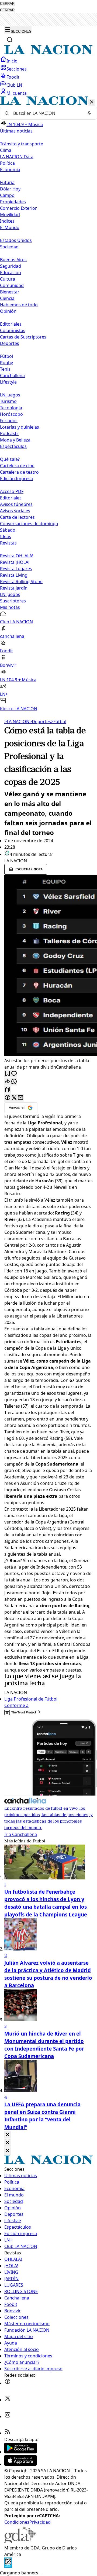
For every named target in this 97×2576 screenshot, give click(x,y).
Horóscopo (11, 414)
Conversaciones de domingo (29, 524)
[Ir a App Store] (20, 2464)
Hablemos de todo (19, 305)
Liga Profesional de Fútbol (31, 1699)
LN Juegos (10, 395)
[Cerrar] (92, 102)
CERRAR (7, 4)
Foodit (13, 77)
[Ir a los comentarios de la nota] (14, 1074)
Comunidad (12, 285)
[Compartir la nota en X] (14, 1098)
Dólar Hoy (10, 189)
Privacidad (40, 2522)
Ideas (6, 536)
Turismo (8, 401)
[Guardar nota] (8, 1074)
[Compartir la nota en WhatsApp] (14, 1082)
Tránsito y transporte (22, 144)
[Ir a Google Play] (20, 2452)
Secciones (17, 69)
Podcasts (9, 433)
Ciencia (7, 298)
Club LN (14, 85)
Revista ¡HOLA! (15, 562)
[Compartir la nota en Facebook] (8, 1098)
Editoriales (11, 324)
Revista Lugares (16, 569)
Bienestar (10, 292)
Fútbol (6, 356)
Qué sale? (10, 459)
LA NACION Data (17, 157)
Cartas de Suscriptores (23, 337)
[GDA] (20, 2541)
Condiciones (17, 2522)
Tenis (5, 369)
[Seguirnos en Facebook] (8, 2383)
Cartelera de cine (17, 466)
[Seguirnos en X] (8, 2400)
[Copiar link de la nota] (8, 1090)
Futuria (7, 182)
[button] (48, 404)
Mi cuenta (17, 93)
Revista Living (14, 575)
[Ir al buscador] (10, 40)
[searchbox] (46, 113)
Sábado (8, 530)
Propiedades (13, 202)
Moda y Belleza (15, 440)
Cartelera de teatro (19, 472)
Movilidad (10, 215)
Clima (6, 150)
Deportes (40, 722)
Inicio (12, 61)
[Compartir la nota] (8, 1082)
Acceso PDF (12, 491)
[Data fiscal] (8, 2566)
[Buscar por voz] (89, 113)
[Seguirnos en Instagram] (8, 2416)
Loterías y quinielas (20, 427)
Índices (7, 221)
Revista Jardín (14, 588)
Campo (7, 195)
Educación (11, 273)
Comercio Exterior (18, 208)
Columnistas (13, 330)
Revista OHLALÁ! (17, 556)
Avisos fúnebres (16, 504)
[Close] (8, 2135)
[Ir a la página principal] (48, 53)
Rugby (6, 363)
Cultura (8, 279)
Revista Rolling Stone (21, 582)
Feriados (9, 421)
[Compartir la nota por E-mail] (20, 1098)
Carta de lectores (17, 517)
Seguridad (11, 266)
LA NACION (17, 722)
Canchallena (12, 376)
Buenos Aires (13, 260)
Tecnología (11, 408)
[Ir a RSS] (8, 2433)
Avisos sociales (15, 511)
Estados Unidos (16, 240)
